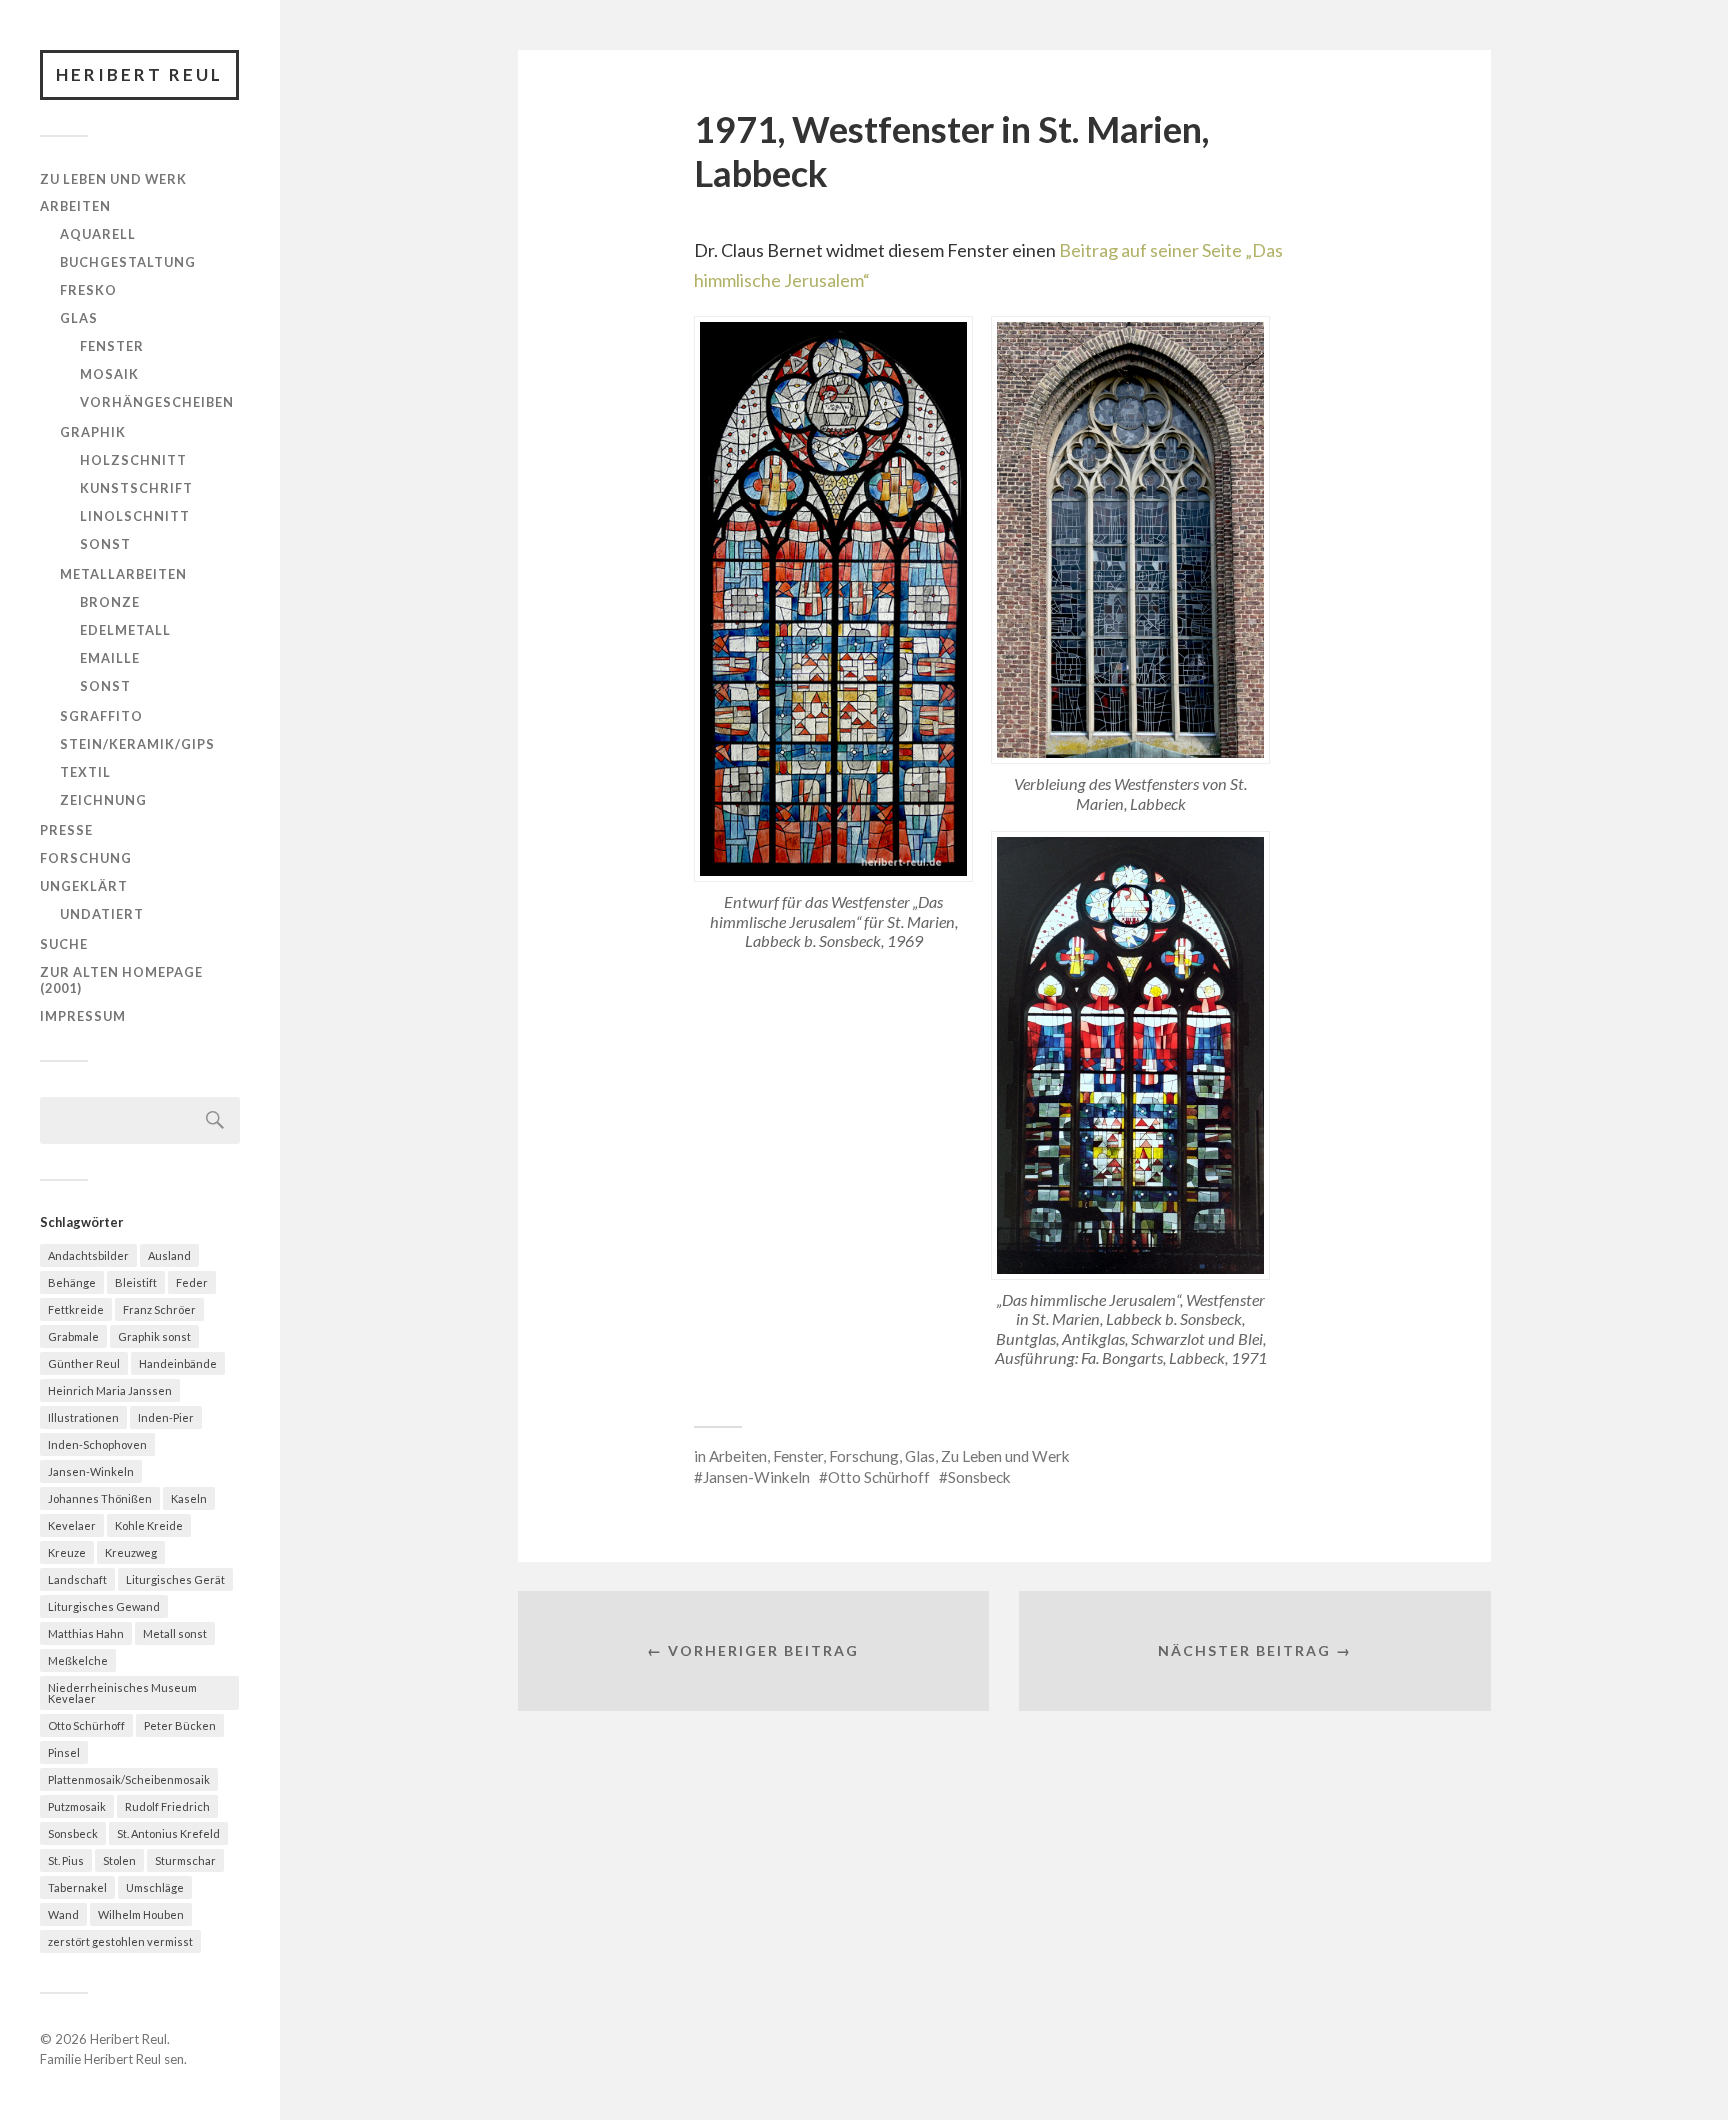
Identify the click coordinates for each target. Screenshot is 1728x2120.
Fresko (88, 290)
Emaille (110, 658)
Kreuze (67, 1552)
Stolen (119, 1860)
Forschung (86, 858)
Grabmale (73, 1336)
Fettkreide (76, 1309)
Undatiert (102, 914)
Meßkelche (78, 1660)
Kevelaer (72, 1525)
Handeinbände (178, 1363)
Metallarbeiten (123, 574)
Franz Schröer (159, 1309)
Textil (85, 772)
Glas (79, 318)
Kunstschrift (136, 488)
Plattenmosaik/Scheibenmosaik (129, 1779)
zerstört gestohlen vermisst (120, 1941)
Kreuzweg (131, 1552)
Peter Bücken (180, 1725)
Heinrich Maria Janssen (110, 1390)
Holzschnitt (133, 460)
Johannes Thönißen (100, 1498)
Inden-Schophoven (97, 1444)
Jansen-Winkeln (91, 1471)
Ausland (169, 1255)
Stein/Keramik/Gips (137, 744)
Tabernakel (77, 1887)
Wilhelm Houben (141, 1914)
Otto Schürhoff (86, 1725)
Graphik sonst (154, 1336)
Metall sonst (175, 1633)
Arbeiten (75, 206)
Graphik (93, 432)
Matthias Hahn (86, 1633)
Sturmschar (185, 1860)
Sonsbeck (73, 1833)
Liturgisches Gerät (175, 1579)
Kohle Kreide (149, 1525)
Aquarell (98, 234)
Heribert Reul (139, 74)
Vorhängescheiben (157, 402)
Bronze (110, 602)
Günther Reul (84, 1363)
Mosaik (109, 374)
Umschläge (155, 1887)
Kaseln (189, 1498)
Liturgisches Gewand (104, 1606)
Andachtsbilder (88, 1255)
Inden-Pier (166, 1417)
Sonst (105, 544)
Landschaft (77, 1579)
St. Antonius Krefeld (168, 1833)
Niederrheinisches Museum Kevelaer (122, 1693)
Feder (192, 1282)
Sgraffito (101, 716)
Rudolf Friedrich (167, 1806)
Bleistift (136, 1282)
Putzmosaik (77, 1806)
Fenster (112, 346)
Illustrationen (83, 1417)
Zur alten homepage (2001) (121, 980)
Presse (66, 830)
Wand (63, 1914)
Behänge (72, 1282)
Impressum (83, 1016)
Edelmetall (125, 630)
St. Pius (66, 1860)
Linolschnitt (135, 516)
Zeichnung (103, 800)
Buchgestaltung (128, 262)
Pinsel (64, 1752)
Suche (64, 944)
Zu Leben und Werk (113, 179)
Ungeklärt (84, 886)
